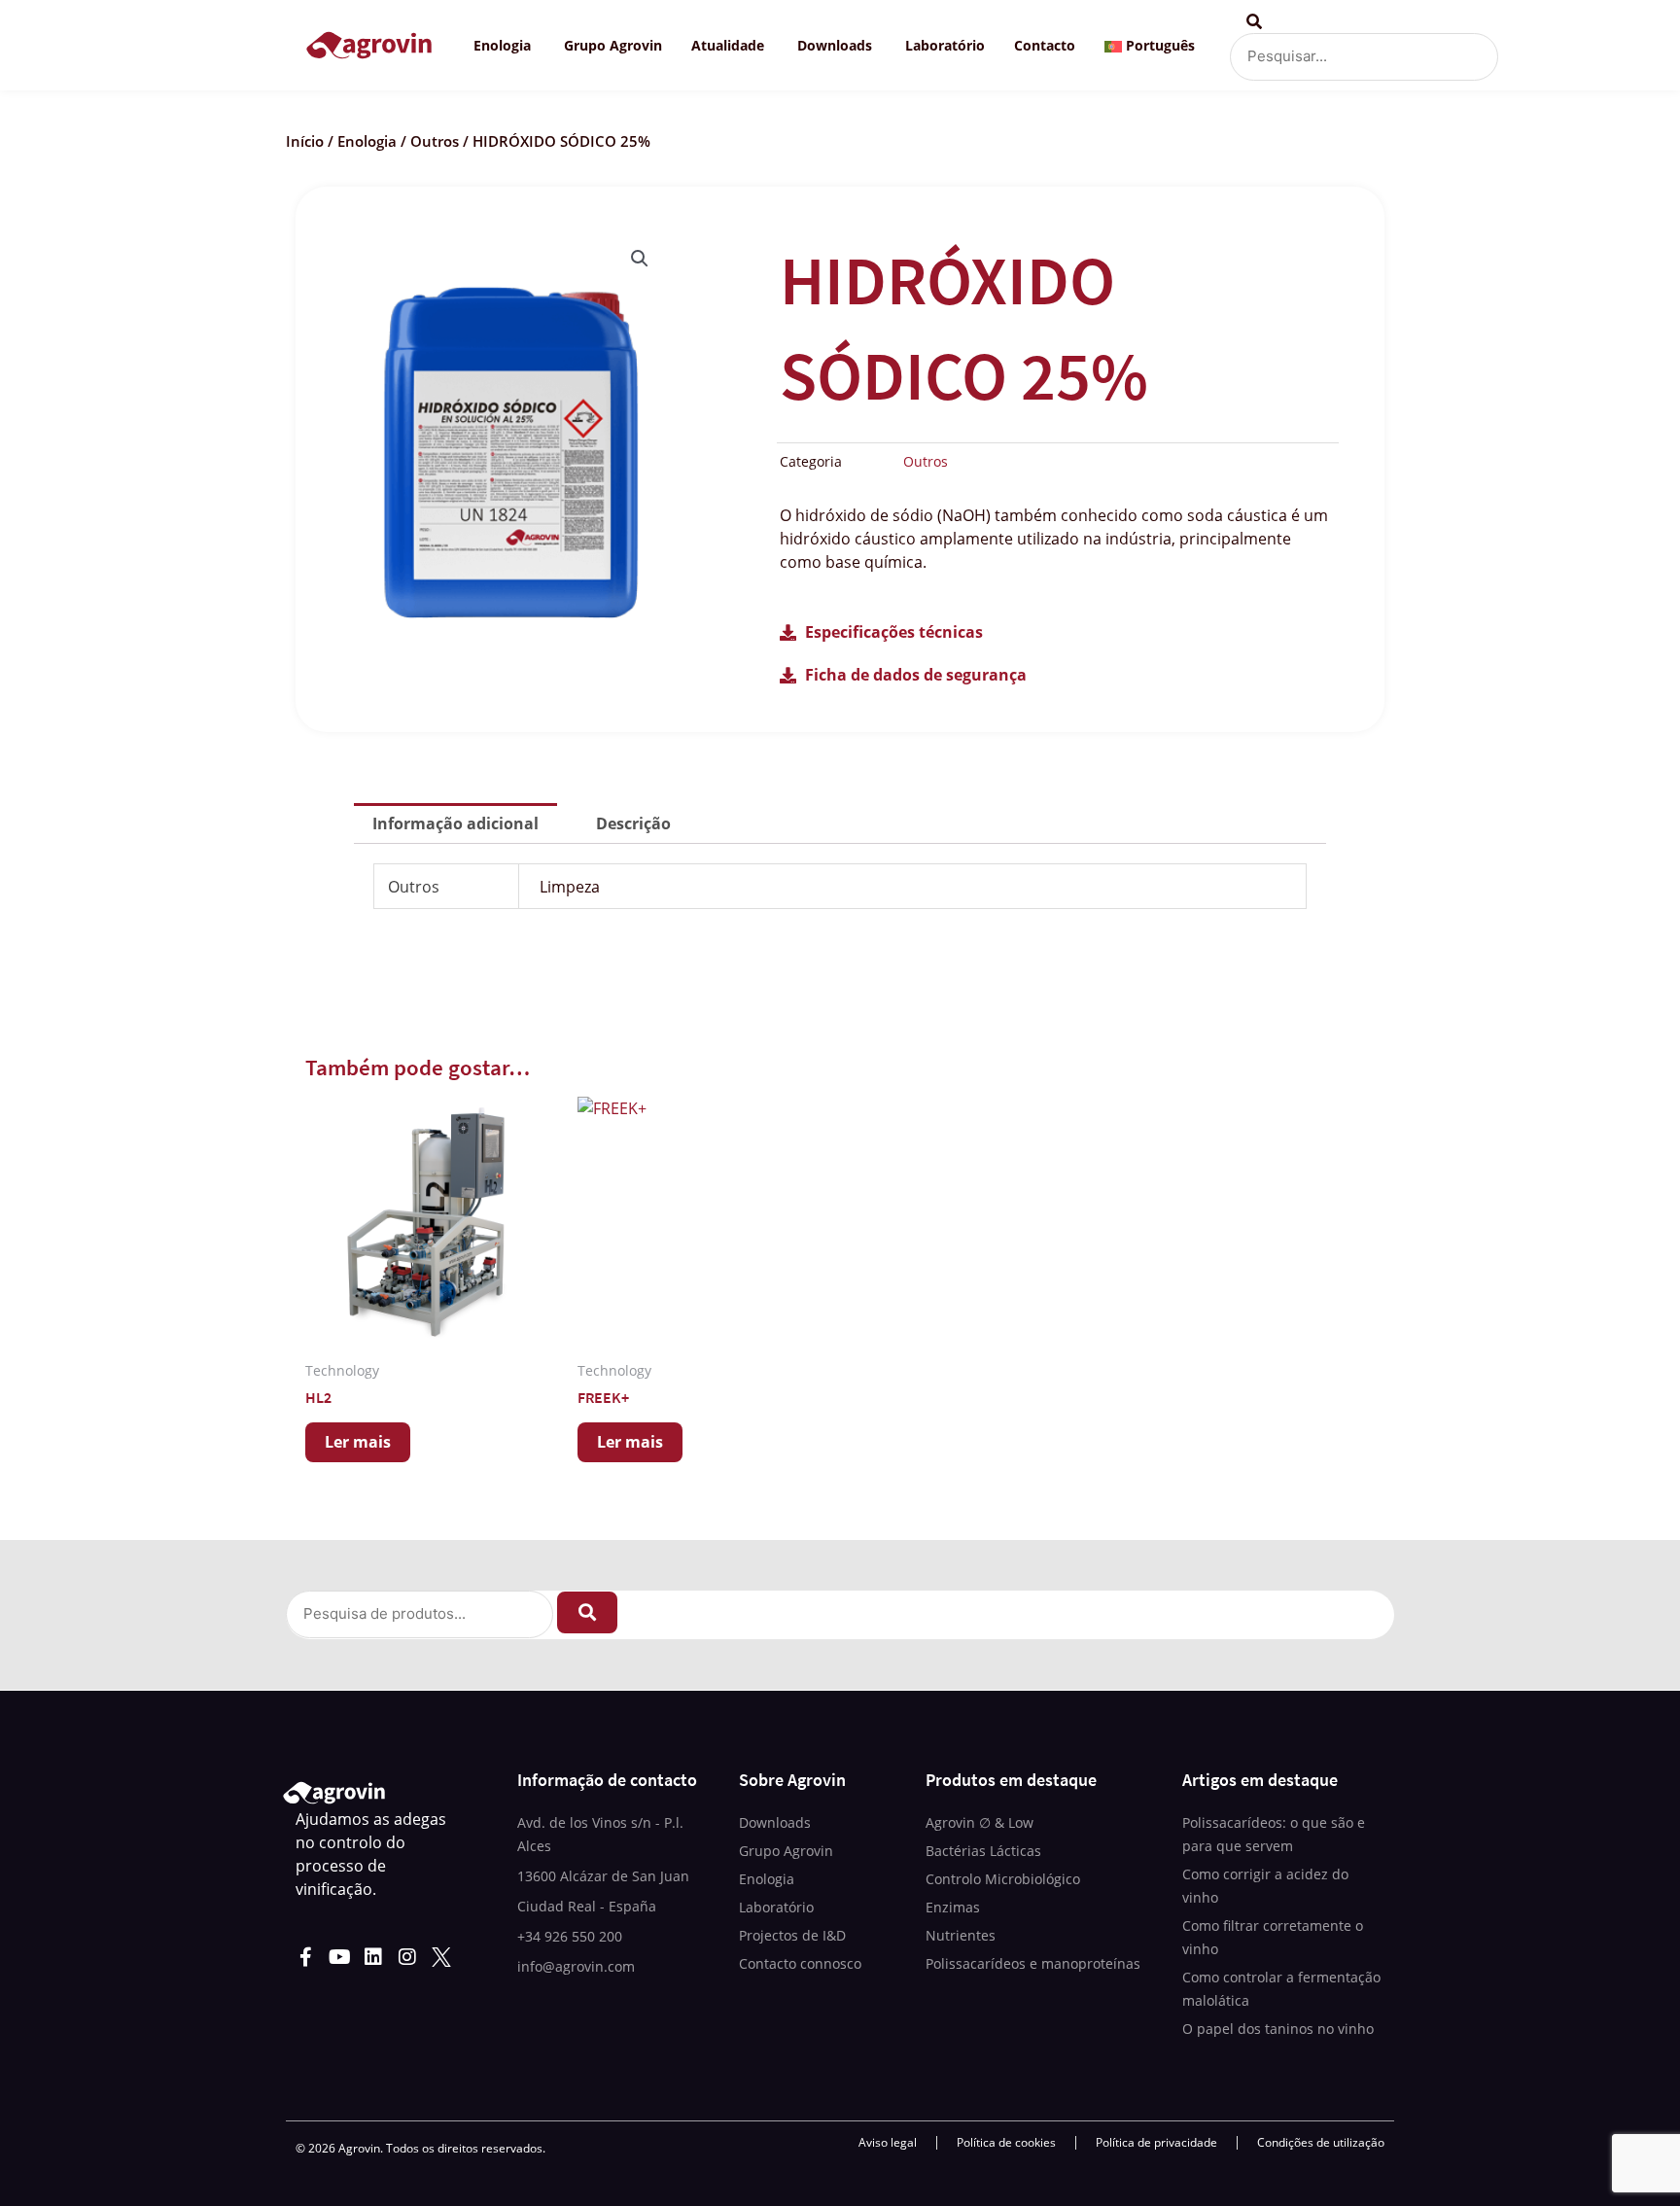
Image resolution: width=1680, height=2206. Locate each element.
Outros (435, 141)
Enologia (367, 141)
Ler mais (358, 1442)
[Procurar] (587, 1612)
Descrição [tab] (633, 823)
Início (305, 141)
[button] (640, 259)
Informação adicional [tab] (455, 823)
